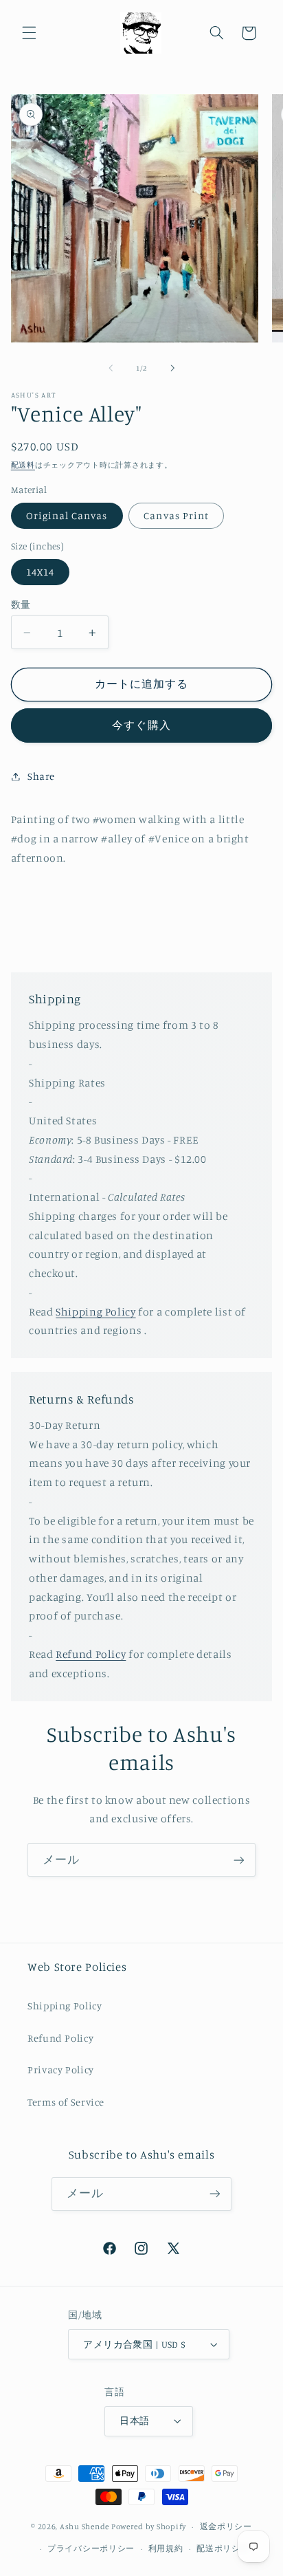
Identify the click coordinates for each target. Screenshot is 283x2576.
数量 (21, 604)
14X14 (40, 572)
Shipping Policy (95, 1312)
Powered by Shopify (149, 2526)
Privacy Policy (61, 2070)
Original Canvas (67, 515)
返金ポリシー (226, 2526)
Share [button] (41, 776)
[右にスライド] (172, 369)
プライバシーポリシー (91, 2548)
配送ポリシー (223, 2548)
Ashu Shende (84, 2526)
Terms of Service (66, 2102)
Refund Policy (91, 1654)
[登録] (239, 1860)
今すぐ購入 (141, 725)
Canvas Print (176, 515)
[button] (29, 33)
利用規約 (166, 2548)
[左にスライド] (111, 369)
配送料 (23, 465)
